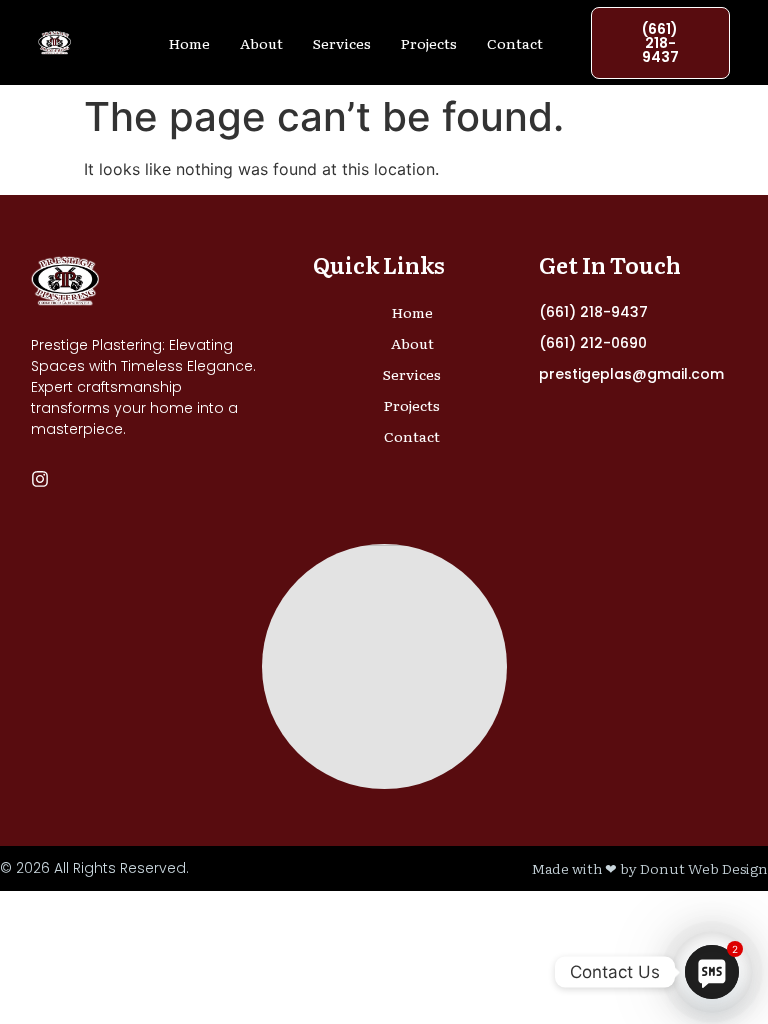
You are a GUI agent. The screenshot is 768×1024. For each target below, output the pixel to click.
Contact (515, 43)
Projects (429, 43)
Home (189, 43)
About (261, 43)
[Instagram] (40, 479)
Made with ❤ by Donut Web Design (650, 868)
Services (342, 43)
